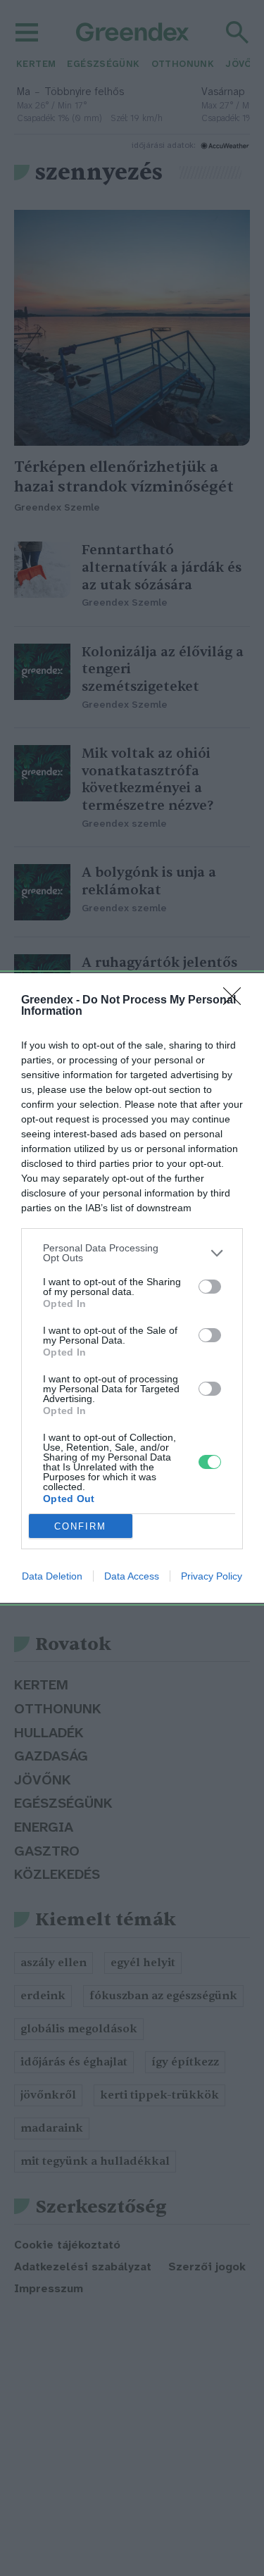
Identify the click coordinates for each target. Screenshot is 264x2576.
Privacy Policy (212, 1576)
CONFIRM (80, 1526)
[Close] (237, 1001)
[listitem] (132, 1253)
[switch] (210, 1287)
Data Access (132, 1576)
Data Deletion (52, 1576)
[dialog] (132, 1288)
